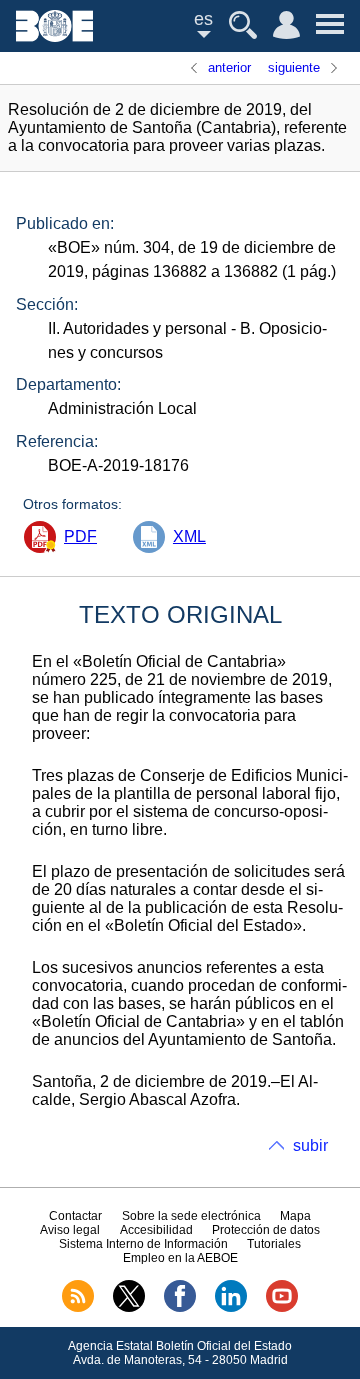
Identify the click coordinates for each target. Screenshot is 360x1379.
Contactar (75, 1216)
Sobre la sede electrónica (191, 1216)
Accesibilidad (156, 1230)
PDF (80, 536)
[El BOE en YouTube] (282, 1308)
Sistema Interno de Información (143, 1244)
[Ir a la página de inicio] (54, 36)
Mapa (295, 1216)
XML (189, 536)
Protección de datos (266, 1230)
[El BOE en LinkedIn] (231, 1308)
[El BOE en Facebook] (180, 1308)
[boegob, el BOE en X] (129, 1308)
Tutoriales (274, 1244)
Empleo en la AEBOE (180, 1258)
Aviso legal (70, 1230)
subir (310, 1145)
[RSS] (78, 1308)
